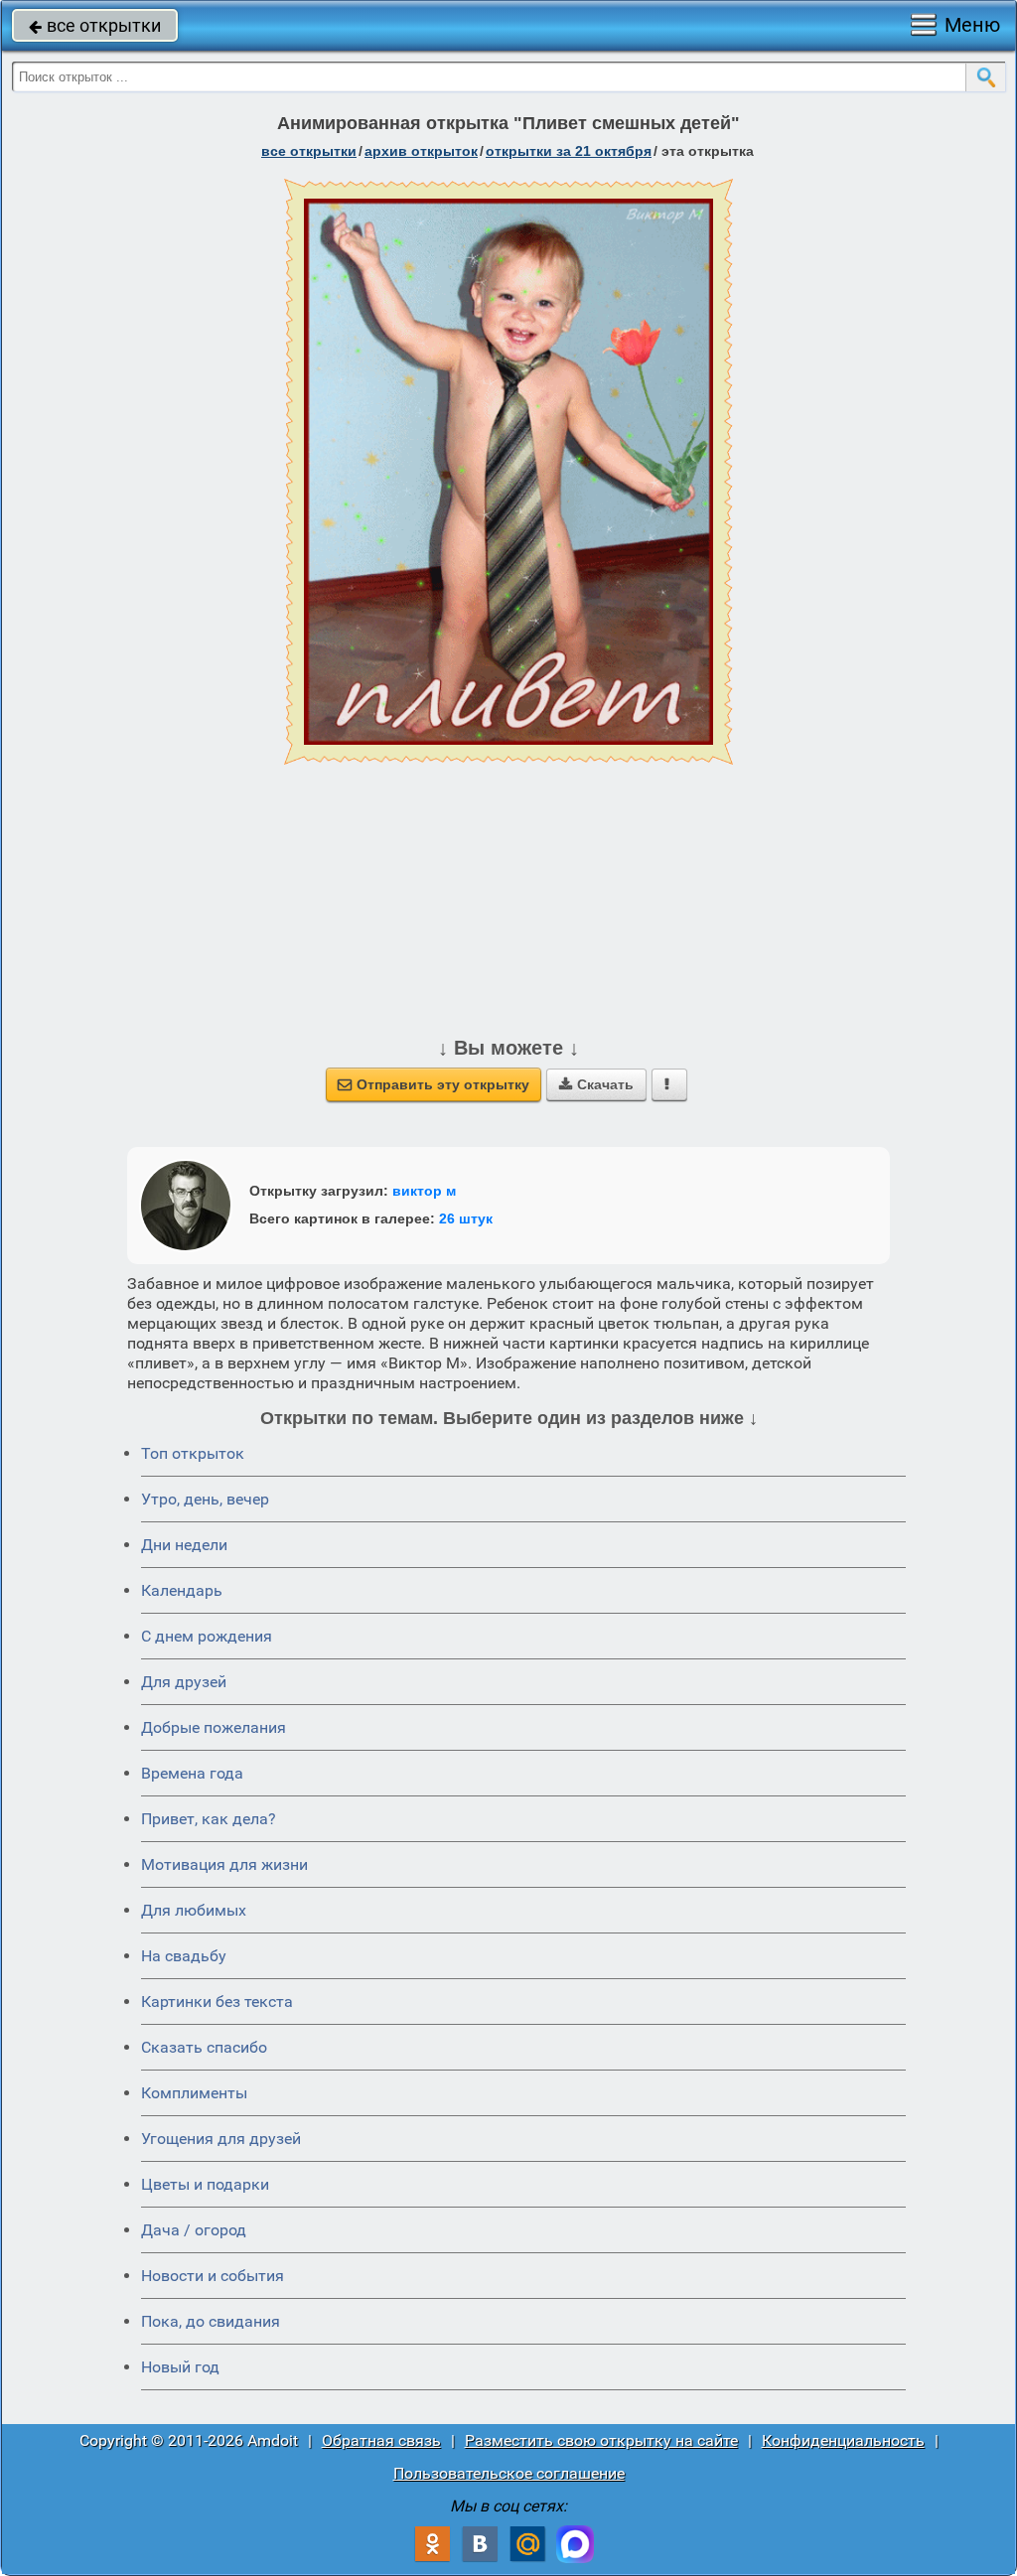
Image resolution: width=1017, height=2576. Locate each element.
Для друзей (184, 1682)
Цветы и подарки (205, 2184)
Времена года (192, 1773)
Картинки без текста (217, 2002)
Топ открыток (193, 1453)
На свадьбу (184, 1956)
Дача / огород (194, 2230)
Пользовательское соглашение (509, 2473)
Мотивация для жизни (224, 1864)
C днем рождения (207, 1636)
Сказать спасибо (204, 2047)
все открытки (95, 25)
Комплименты (194, 2093)
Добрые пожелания (214, 1727)
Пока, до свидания (211, 2321)
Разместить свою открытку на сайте (601, 2440)
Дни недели (184, 1545)
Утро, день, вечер (205, 1499)
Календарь (182, 1590)
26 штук (466, 1218)
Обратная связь (381, 2440)
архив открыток (421, 151)
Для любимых (194, 1910)
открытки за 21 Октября (569, 151)
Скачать (596, 1084)
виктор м (424, 1191)
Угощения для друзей (221, 2139)
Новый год (180, 2367)
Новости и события (213, 2276)
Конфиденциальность (843, 2440)
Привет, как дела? (209, 1819)
